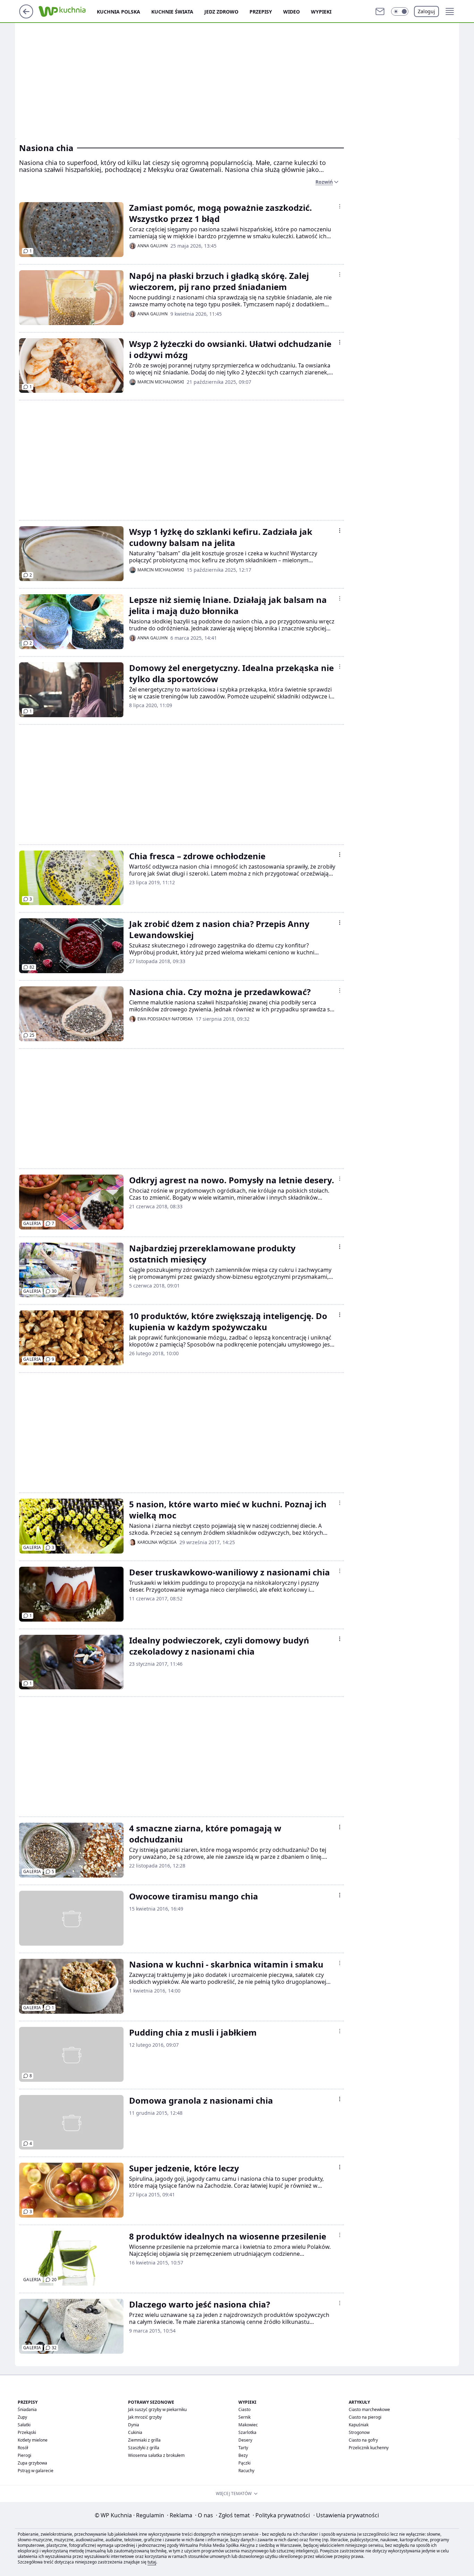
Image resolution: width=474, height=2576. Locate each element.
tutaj (152, 2562)
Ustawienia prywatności (346, 2515)
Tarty (243, 2448)
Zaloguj (426, 11)
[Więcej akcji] (340, 206)
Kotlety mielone (33, 2440)
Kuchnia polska (118, 12)
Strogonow (359, 2432)
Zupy (22, 2417)
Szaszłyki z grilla (144, 2448)
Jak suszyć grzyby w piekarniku (157, 2409)
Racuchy (246, 2471)
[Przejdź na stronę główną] (26, 16)
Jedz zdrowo (221, 12)
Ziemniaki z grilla (144, 2440)
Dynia (134, 2425)
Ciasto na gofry (363, 2440)
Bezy (243, 2455)
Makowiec (248, 2425)
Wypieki (321, 12)
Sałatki (24, 2425)
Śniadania (27, 2409)
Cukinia (135, 2432)
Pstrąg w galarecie (36, 2471)
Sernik (244, 2417)
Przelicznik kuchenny (369, 2448)
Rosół (23, 2448)
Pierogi (24, 2455)
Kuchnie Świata (172, 12)
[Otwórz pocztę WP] (380, 11)
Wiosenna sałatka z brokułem (156, 2455)
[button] (400, 11)
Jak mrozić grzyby (145, 2417)
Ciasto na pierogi (365, 2417)
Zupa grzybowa (32, 2463)
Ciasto (244, 2409)
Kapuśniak (359, 2425)
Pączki (244, 2463)
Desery (245, 2440)
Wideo (291, 12)
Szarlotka (247, 2432)
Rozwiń (324, 182)
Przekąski (27, 2432)
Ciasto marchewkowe (369, 2409)
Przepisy (261, 12)
